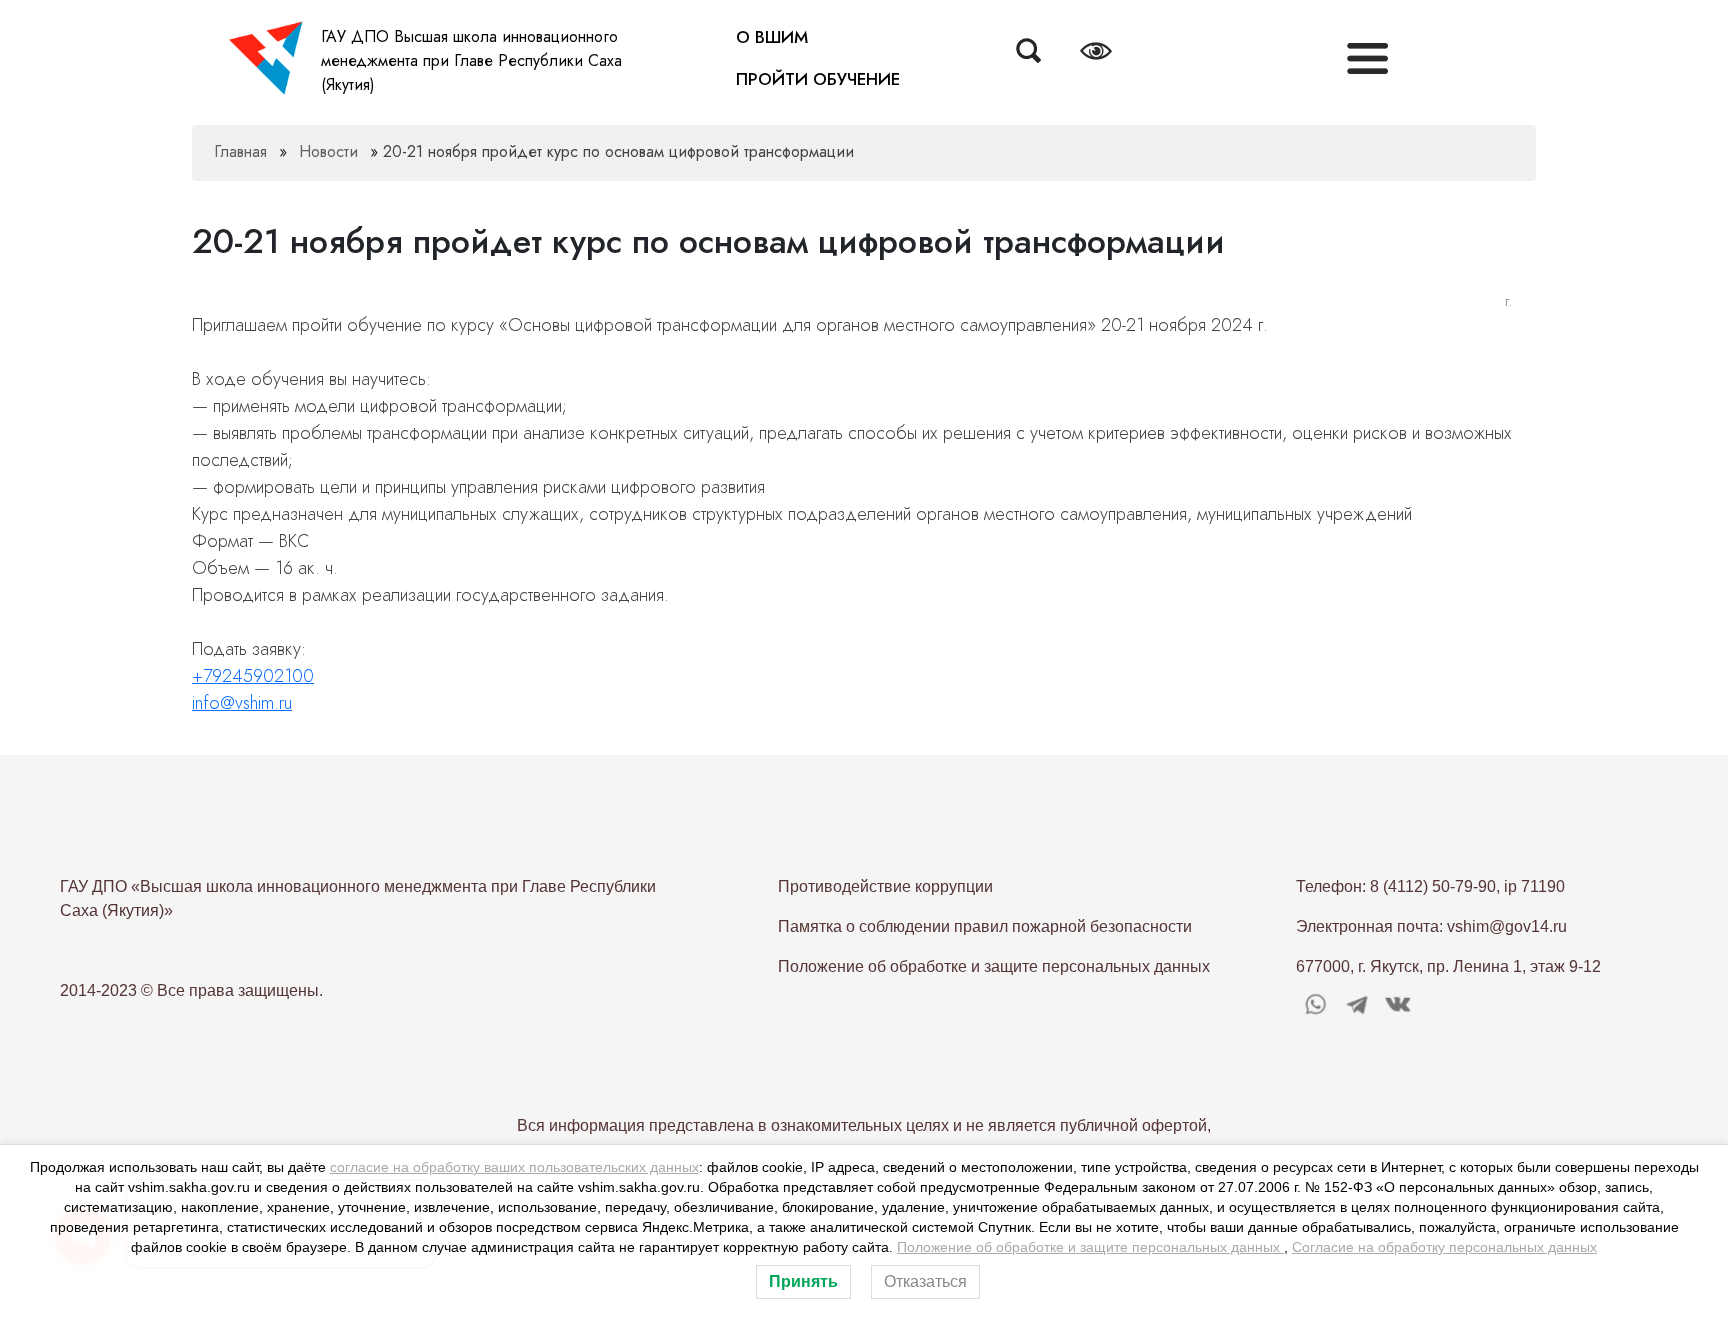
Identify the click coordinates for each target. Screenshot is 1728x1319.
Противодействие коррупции (885, 886)
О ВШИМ (772, 37)
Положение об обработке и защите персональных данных (994, 966)
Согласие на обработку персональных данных (1444, 1247)
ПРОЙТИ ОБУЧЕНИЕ (818, 79)
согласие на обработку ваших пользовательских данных (514, 1167)
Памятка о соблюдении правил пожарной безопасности (985, 926)
